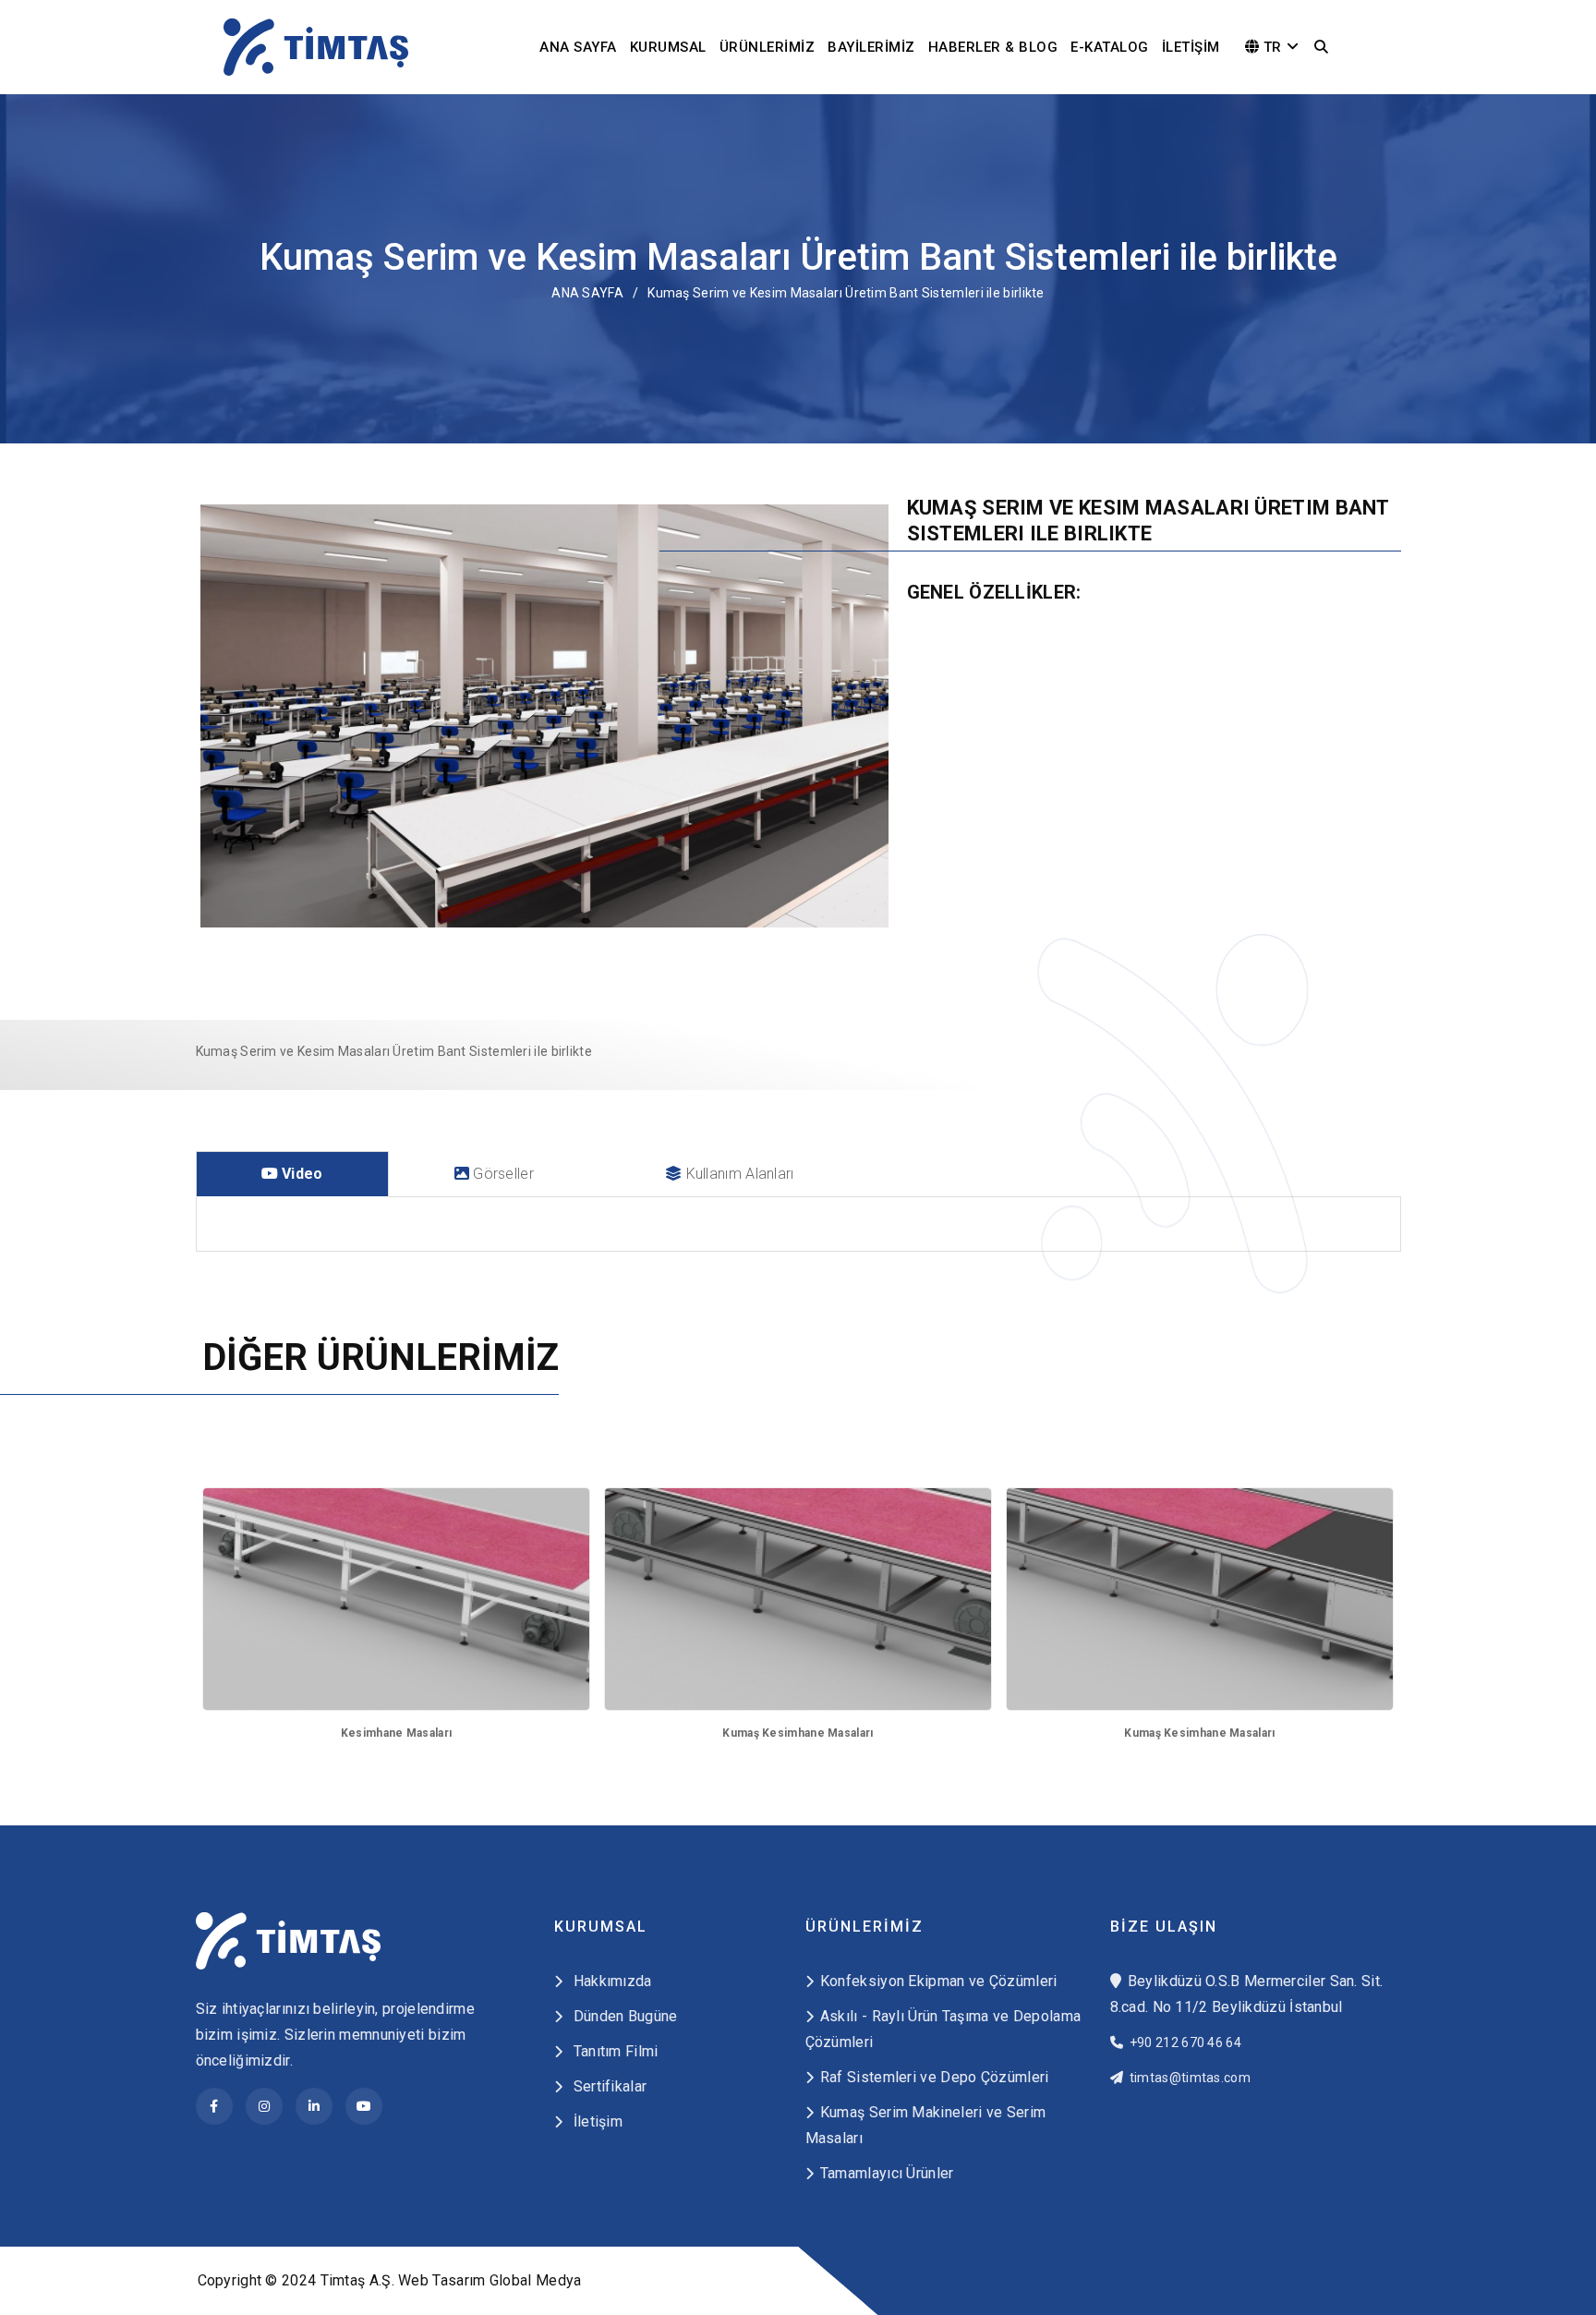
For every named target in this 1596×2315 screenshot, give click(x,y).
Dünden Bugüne (623, 2016)
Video (301, 1174)
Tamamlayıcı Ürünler (887, 2173)
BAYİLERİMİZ (871, 47)
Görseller (502, 1174)
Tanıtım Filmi (613, 2051)
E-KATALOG (1110, 47)
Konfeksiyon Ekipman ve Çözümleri (939, 1981)
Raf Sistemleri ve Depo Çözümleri (935, 2077)
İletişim (596, 2121)
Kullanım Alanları (738, 1174)
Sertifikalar (608, 2086)
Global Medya (536, 2280)
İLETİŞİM (1191, 47)
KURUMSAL (668, 47)
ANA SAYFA (578, 47)
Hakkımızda (610, 1981)
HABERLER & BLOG (993, 47)
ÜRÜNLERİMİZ (768, 47)
